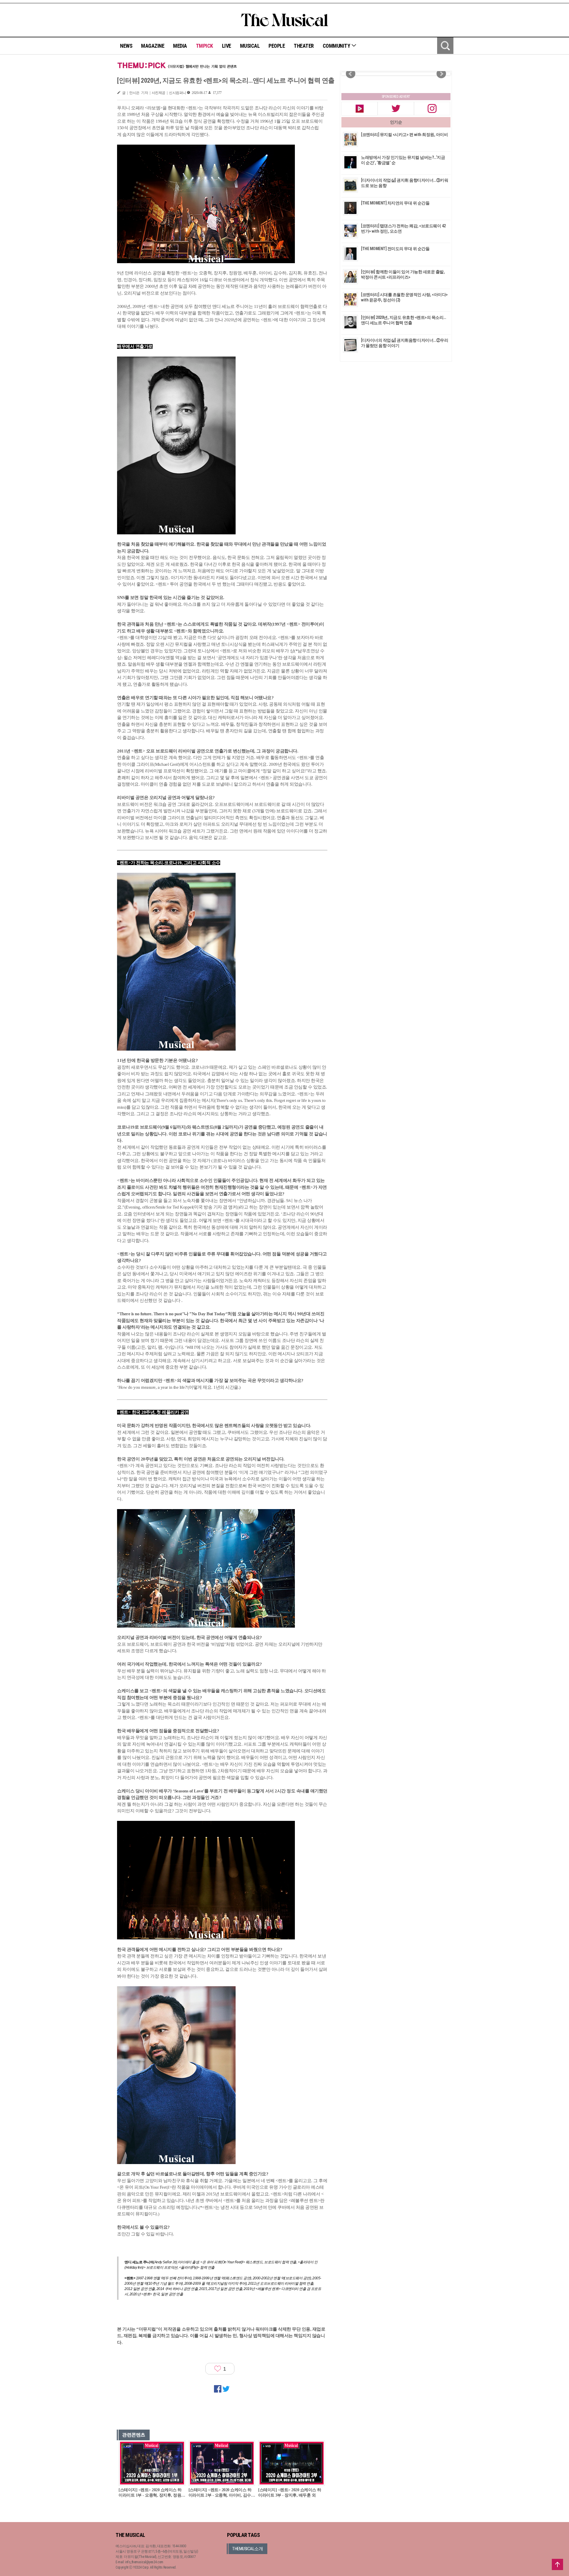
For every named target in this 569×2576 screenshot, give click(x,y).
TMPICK (204, 46)
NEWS (126, 46)
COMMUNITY (337, 46)
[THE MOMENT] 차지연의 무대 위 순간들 (395, 203)
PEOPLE (277, 46)
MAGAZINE (153, 46)
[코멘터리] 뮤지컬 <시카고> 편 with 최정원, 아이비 (404, 135)
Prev (351, 74)
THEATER (304, 46)
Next (441, 74)
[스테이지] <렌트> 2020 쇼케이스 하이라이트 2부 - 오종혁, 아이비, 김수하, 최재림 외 (220, 2493)
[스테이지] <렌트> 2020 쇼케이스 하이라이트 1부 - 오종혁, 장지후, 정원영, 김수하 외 (150, 2493)
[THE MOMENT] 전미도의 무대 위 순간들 (395, 249)
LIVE (227, 46)
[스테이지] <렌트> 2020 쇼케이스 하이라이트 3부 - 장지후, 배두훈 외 (290, 2493)
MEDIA (180, 46)
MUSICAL (250, 46)
